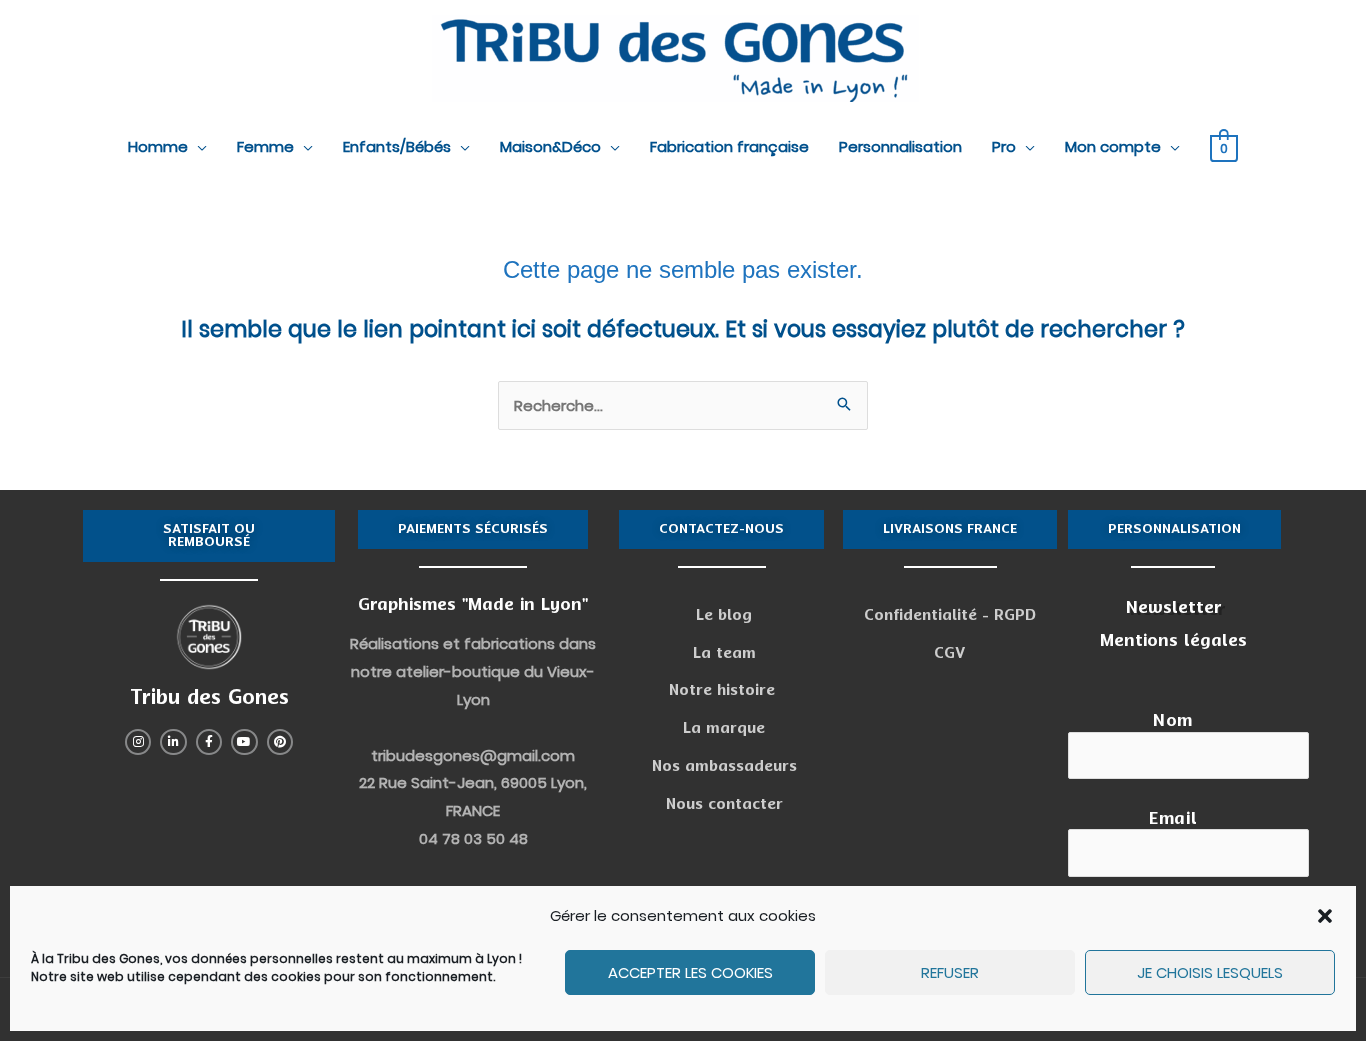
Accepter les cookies (690, 972)
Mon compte (1113, 146)
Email (1173, 818)
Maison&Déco (550, 146)
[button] (1325, 916)
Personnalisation (900, 146)
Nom (1173, 720)
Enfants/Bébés (397, 146)
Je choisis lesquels (1210, 972)
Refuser (950, 972)
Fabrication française (729, 146)
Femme (265, 146)
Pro (1004, 146)
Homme (158, 146)
